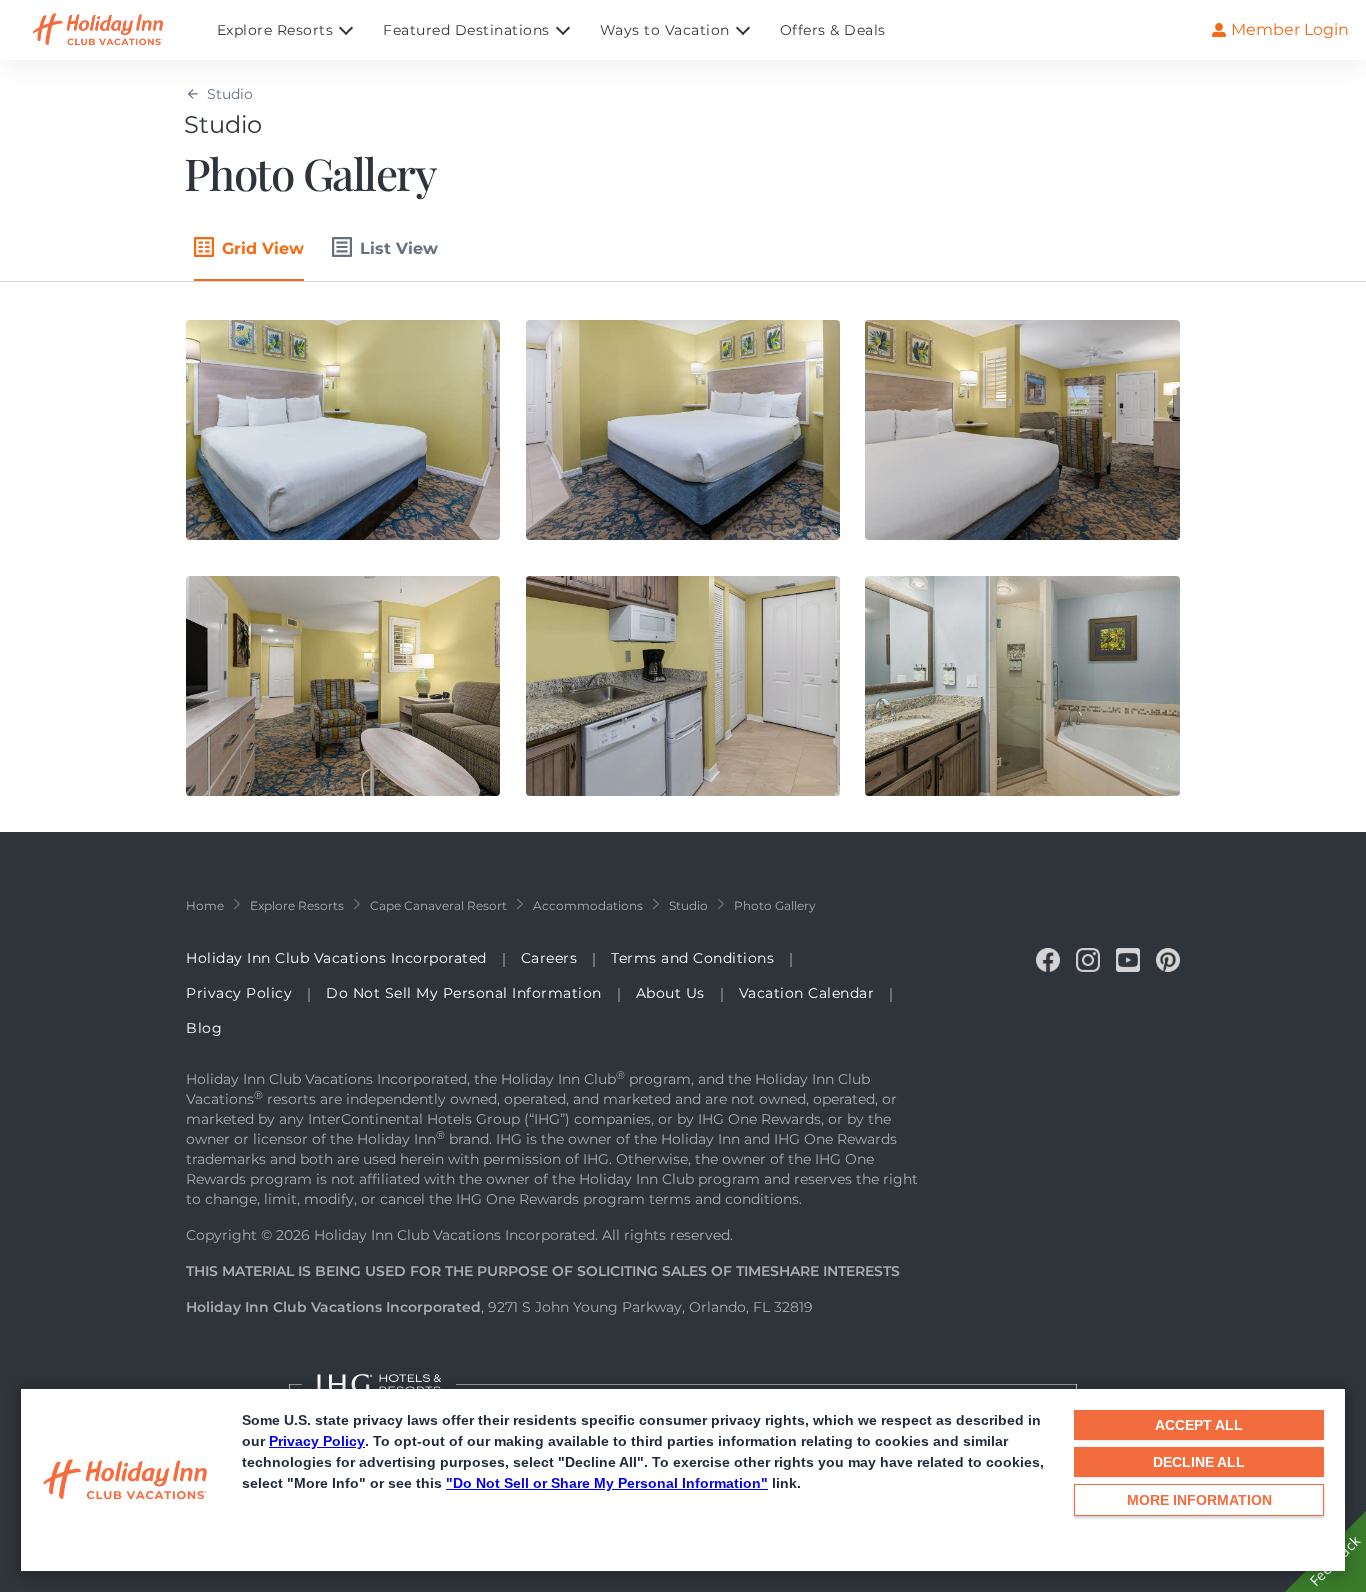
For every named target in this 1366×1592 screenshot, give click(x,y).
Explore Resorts (275, 30)
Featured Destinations (466, 30)
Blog (204, 1028)
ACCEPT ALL (1199, 1425)
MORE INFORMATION (1199, 1500)
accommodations (588, 905)
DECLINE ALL (1199, 1462)
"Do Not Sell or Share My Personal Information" (607, 1483)
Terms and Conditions (692, 958)
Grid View (263, 248)
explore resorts (297, 905)
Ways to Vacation (665, 30)
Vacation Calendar (807, 993)
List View (399, 248)
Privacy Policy (317, 1441)
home (205, 905)
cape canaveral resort (438, 905)
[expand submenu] (341, 30)
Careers (549, 958)
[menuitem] (300, 30)
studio (688, 905)
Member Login (1290, 29)
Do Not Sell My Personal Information (464, 993)
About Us (670, 993)
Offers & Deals (833, 30)
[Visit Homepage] (117, 30)
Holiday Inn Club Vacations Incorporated (336, 958)
